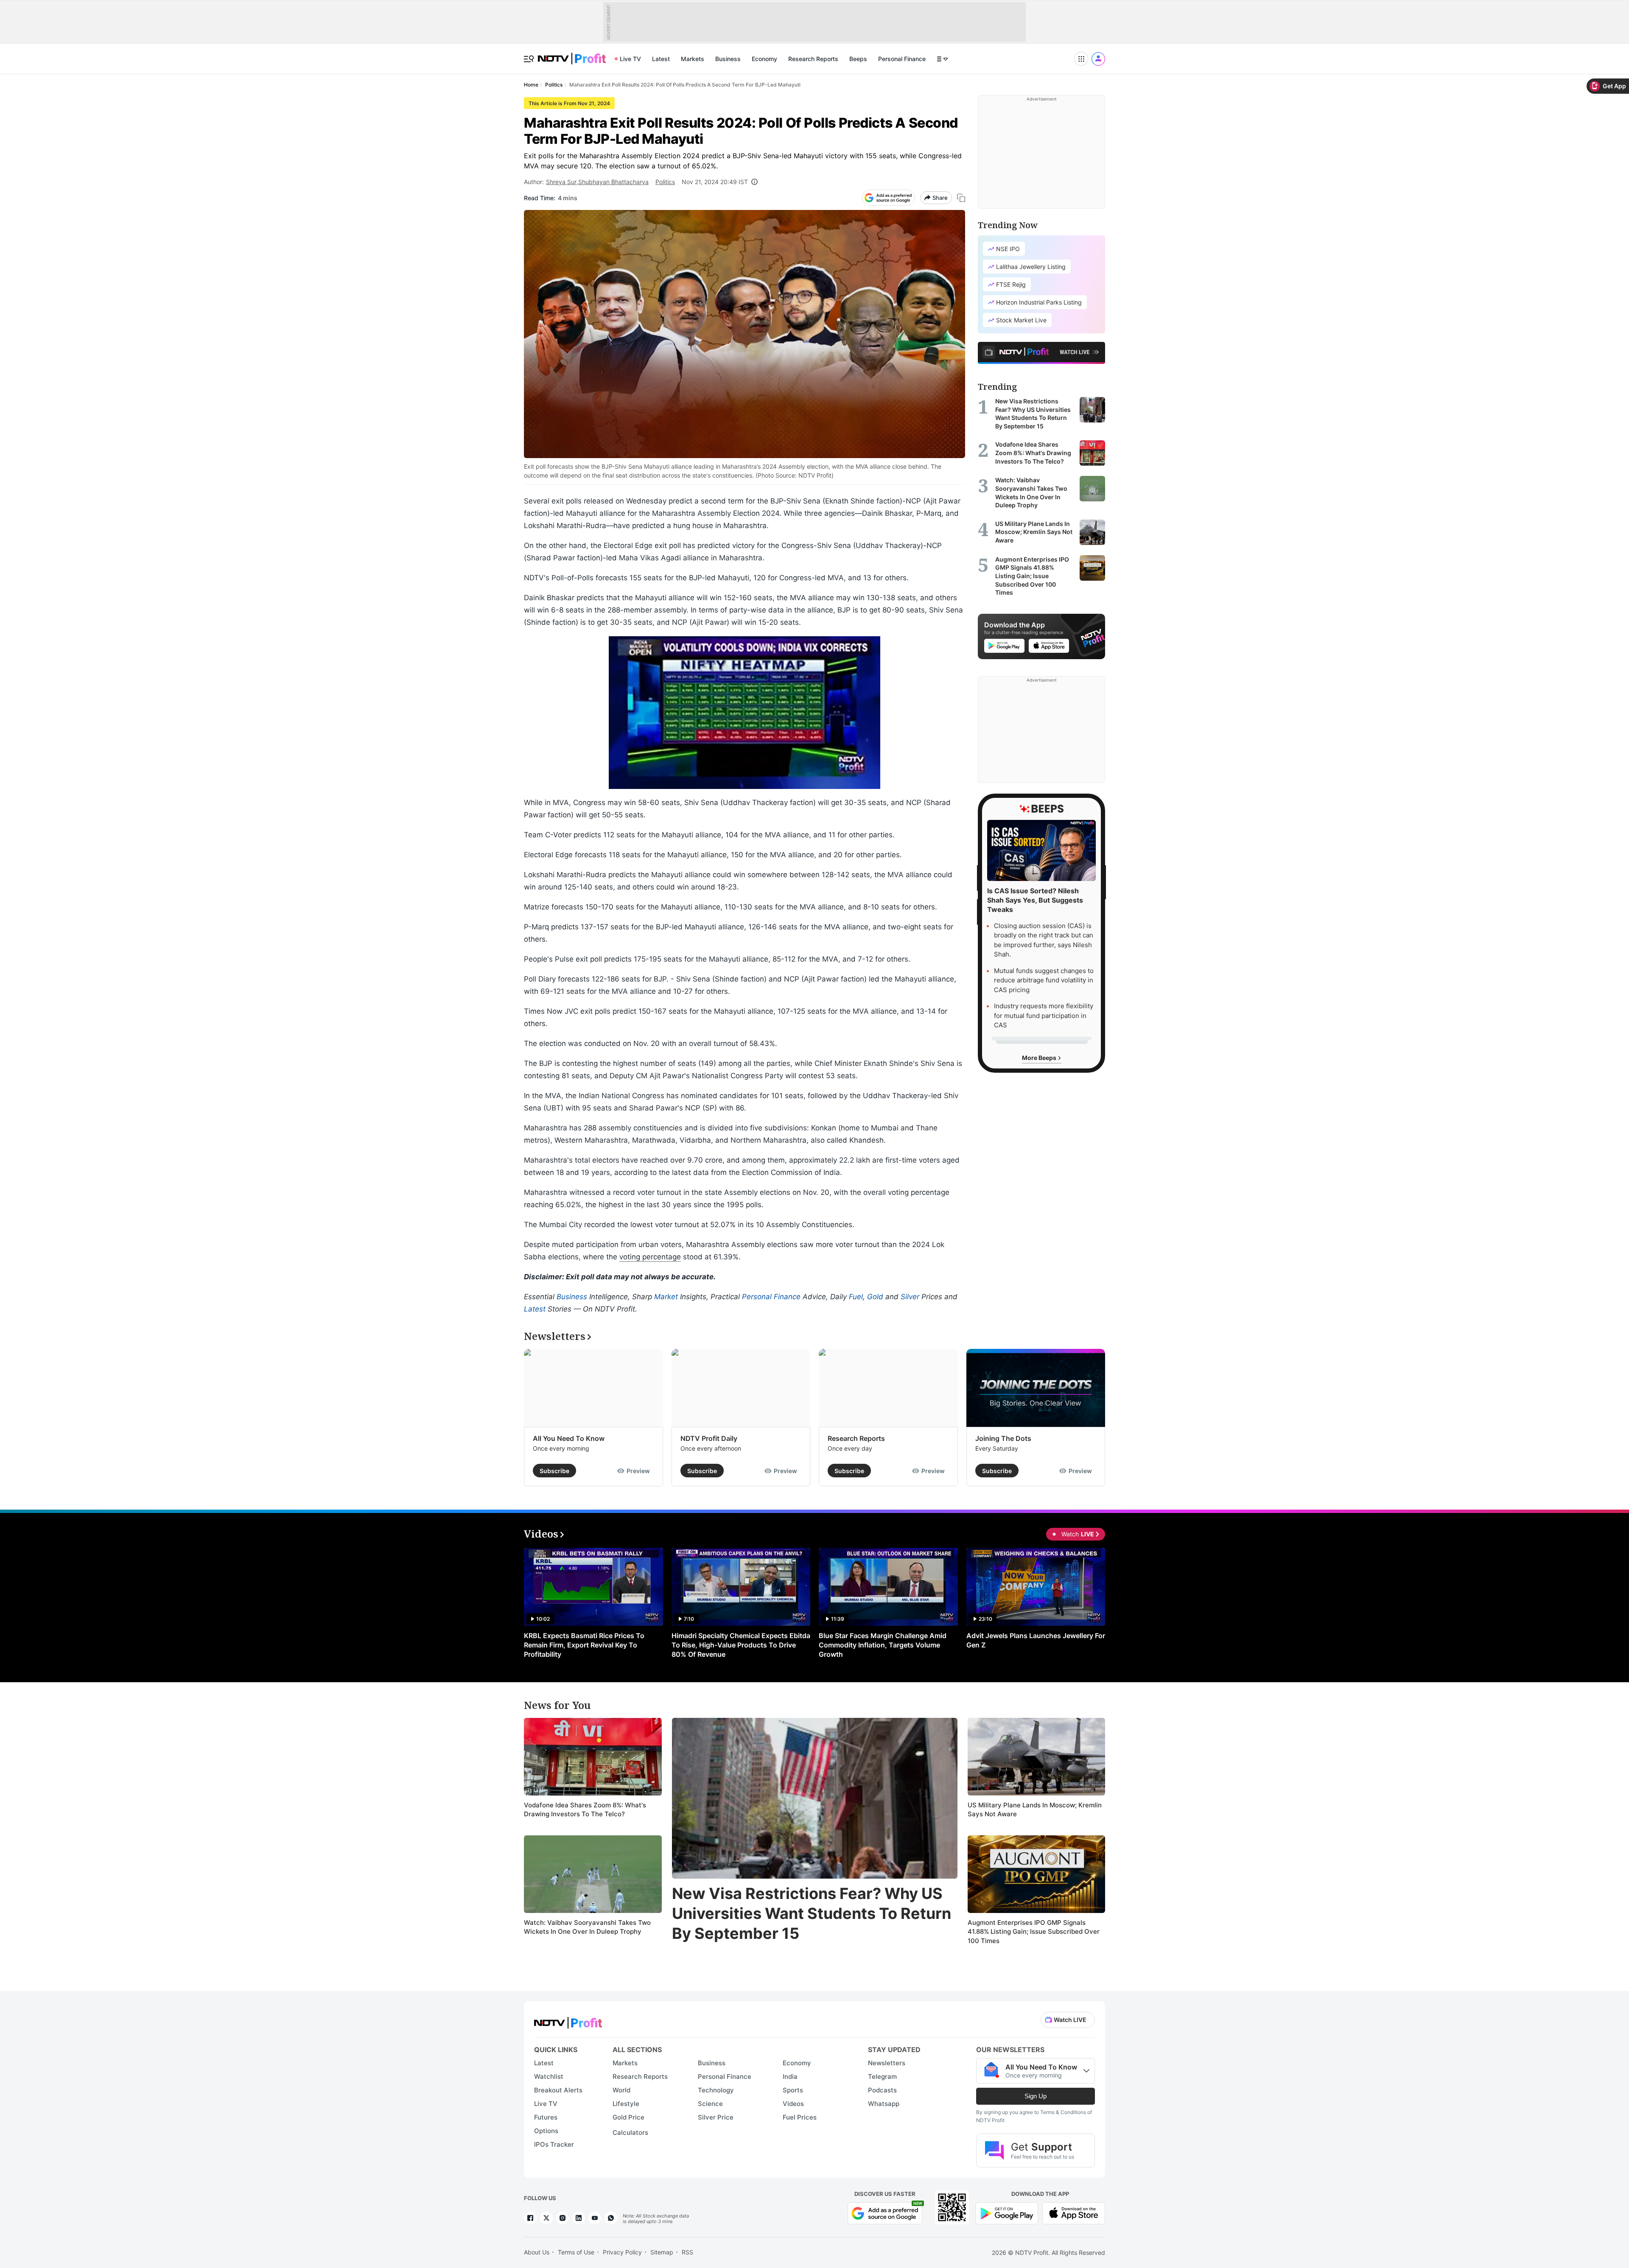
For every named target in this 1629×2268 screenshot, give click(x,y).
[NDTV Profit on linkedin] (579, 2218)
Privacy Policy (622, 2252)
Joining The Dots (1003, 1438)
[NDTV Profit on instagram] (563, 2218)
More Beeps (1040, 1058)
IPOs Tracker (554, 2144)
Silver (910, 1297)
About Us (537, 2252)
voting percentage (650, 1257)
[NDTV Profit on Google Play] (1007, 2212)
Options (546, 2131)
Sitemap (662, 2252)
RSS (687, 2252)
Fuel (856, 1297)
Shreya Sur (561, 182)
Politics (665, 182)
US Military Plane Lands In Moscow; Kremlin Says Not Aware (1035, 1810)
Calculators (630, 2132)
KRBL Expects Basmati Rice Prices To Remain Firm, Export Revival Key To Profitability (584, 1645)
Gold (875, 1297)
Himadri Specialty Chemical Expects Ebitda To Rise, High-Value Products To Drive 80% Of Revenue (741, 1645)
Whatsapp (884, 2104)
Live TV (630, 59)
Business (728, 59)
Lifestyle (626, 2104)
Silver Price (716, 2117)
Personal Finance (902, 59)
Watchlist (549, 2076)
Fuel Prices (800, 2117)
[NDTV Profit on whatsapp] (611, 2218)
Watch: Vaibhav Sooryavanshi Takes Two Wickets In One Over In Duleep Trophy (587, 1927)
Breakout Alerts (558, 2090)
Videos (793, 2104)
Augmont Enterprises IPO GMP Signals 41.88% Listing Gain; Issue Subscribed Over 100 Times (1034, 1932)
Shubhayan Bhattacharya (613, 182)
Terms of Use (576, 2252)
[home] (572, 54)
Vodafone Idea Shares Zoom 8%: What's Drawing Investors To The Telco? (585, 1810)
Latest (661, 59)
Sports (793, 2090)
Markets (693, 59)
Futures (546, 2117)
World (621, 2090)
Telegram (882, 2076)
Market (666, 1297)
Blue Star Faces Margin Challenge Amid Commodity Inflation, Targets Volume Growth (883, 1645)
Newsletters (887, 2063)
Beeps (858, 59)
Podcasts (882, 2090)
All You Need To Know (569, 1438)
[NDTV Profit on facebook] (530, 2218)
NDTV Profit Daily (709, 1438)
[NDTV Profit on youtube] (595, 2218)
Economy (764, 59)
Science (710, 2104)
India (790, 2076)
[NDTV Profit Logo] (568, 2020)
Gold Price (628, 2117)
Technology (716, 2090)
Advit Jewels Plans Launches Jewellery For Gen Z (1036, 1640)
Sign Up (1036, 2096)
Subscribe (554, 1471)
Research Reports (813, 59)
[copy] (961, 198)
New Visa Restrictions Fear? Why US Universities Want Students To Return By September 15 (812, 1913)
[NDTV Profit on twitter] (546, 2218)
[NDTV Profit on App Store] (1074, 2212)
